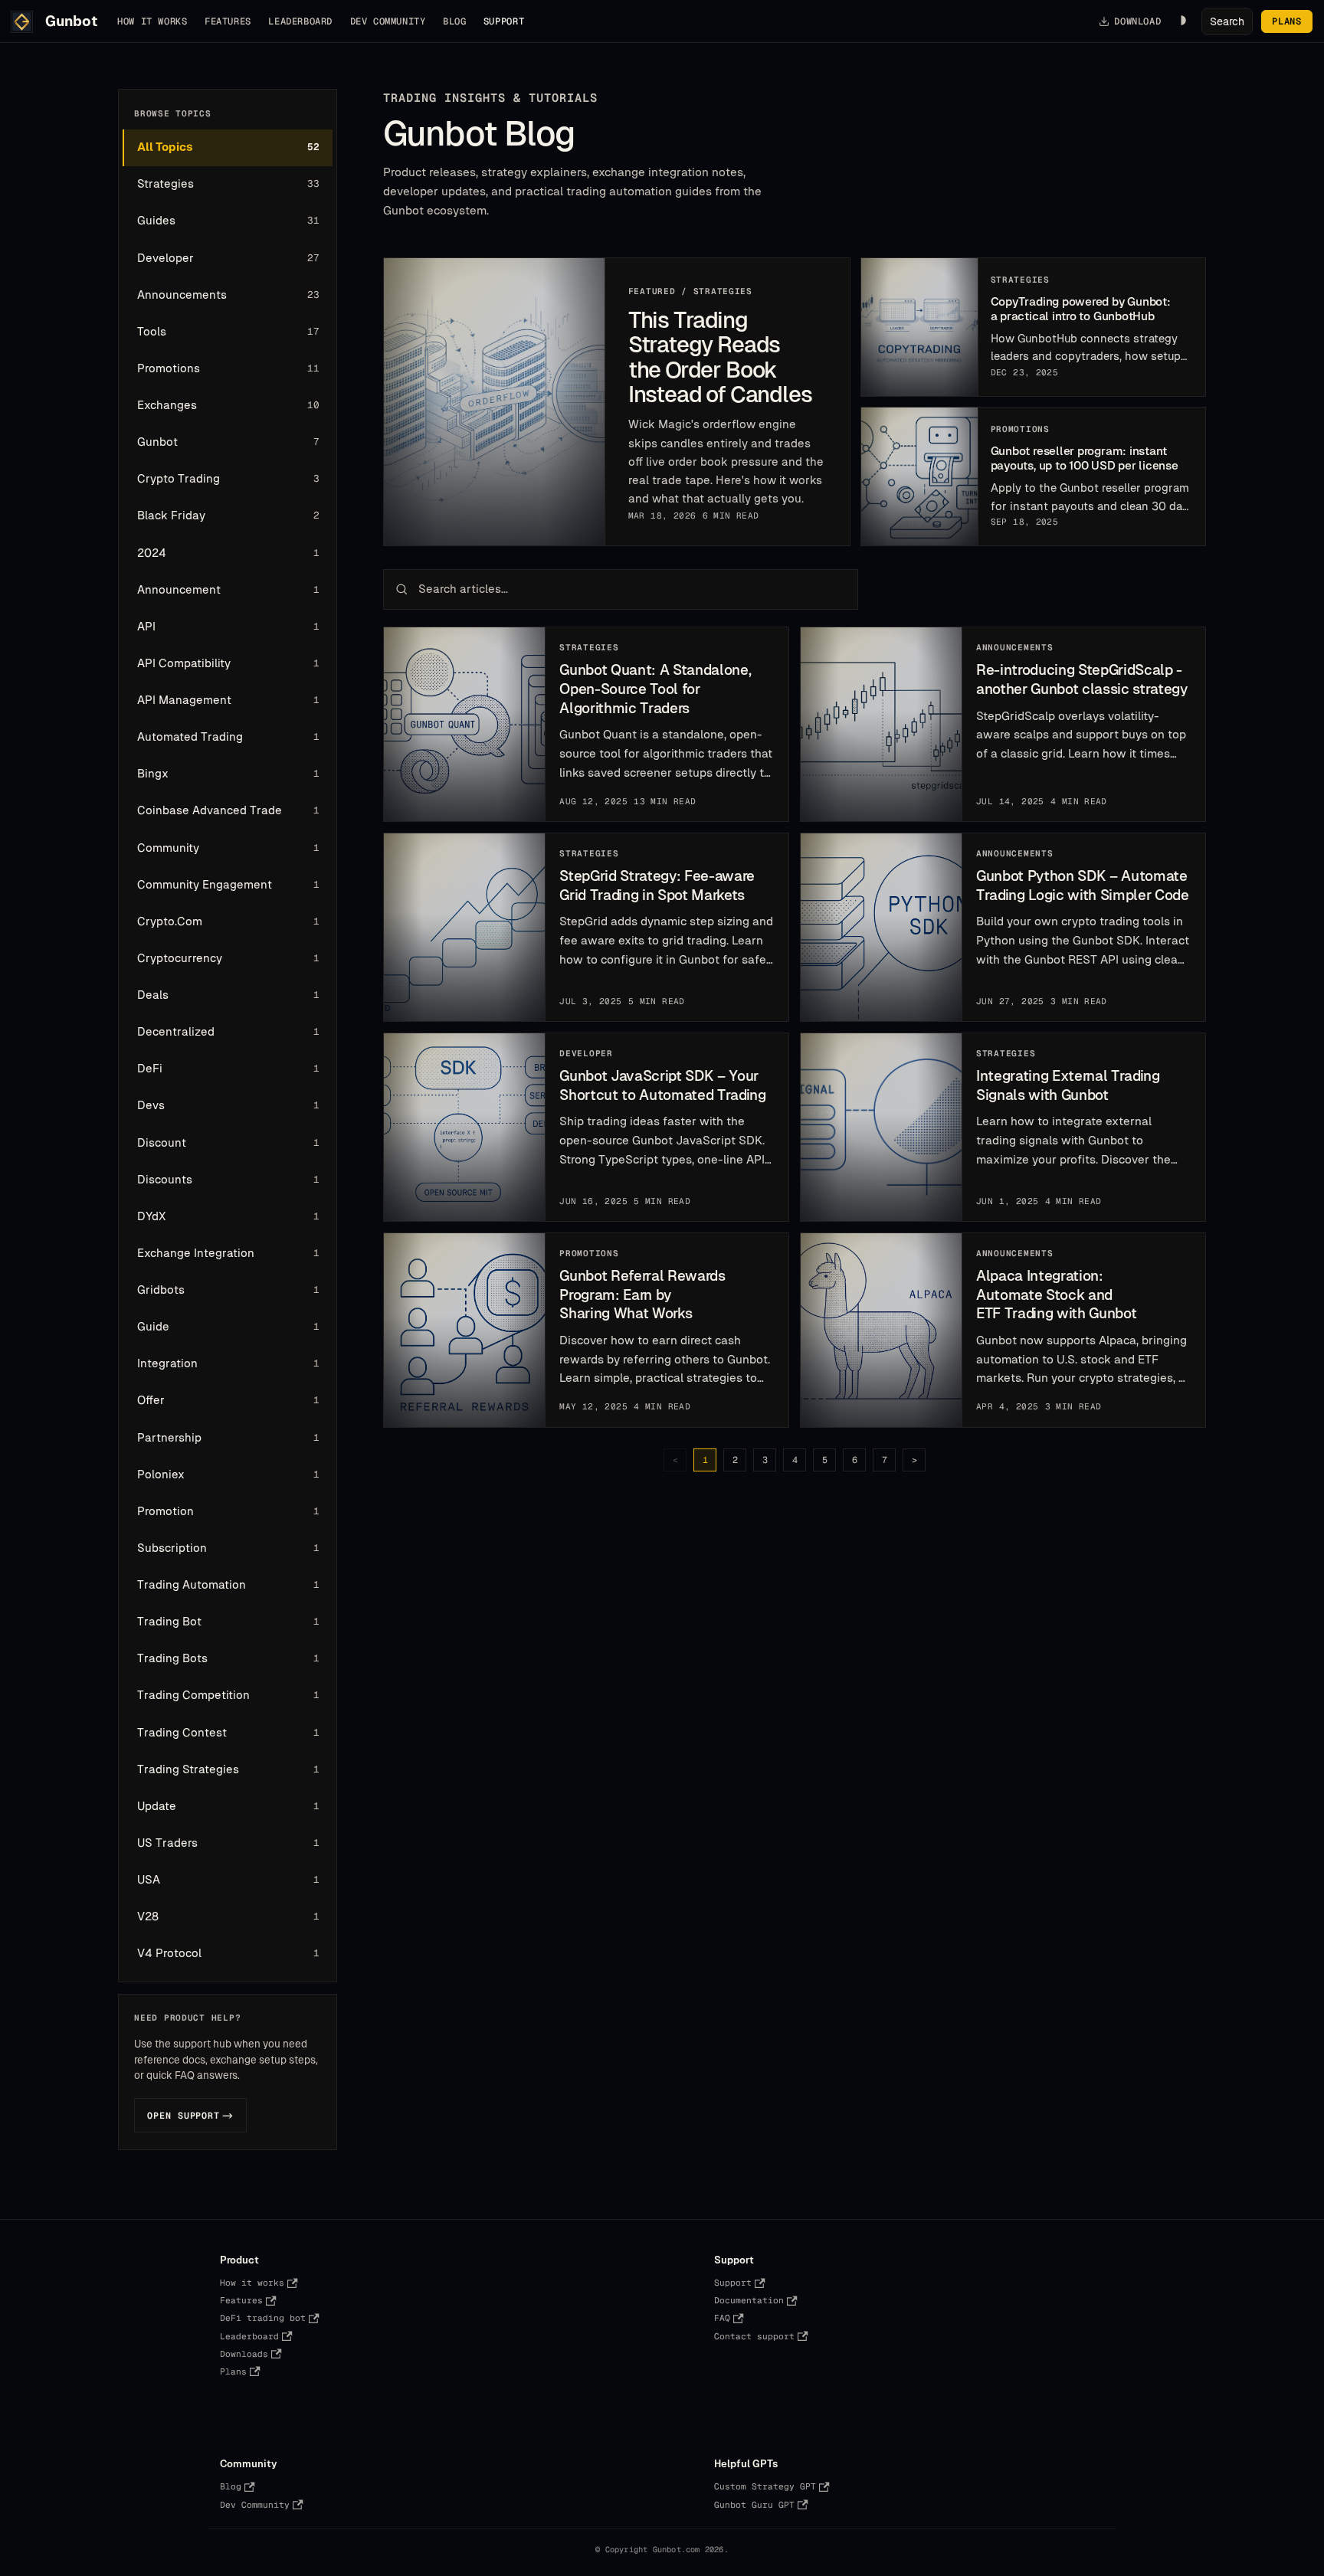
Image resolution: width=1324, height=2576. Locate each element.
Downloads (244, 2354)
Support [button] (504, 21)
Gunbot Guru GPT (754, 2505)
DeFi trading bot (263, 2318)
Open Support (190, 2115)
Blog (454, 21)
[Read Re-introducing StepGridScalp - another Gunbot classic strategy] (882, 724)
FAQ (722, 2318)
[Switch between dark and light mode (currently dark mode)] (1181, 21)
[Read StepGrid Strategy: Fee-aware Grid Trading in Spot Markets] (465, 928)
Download (1137, 21)
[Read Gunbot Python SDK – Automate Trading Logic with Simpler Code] (882, 928)
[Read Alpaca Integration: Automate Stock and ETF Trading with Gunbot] (882, 1330)
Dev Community (388, 21)
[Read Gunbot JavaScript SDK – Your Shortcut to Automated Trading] (465, 1128)
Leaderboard (300, 21)
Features (228, 21)
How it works (152, 21)
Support (733, 2283)
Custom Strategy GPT (765, 2486)
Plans (1286, 21)
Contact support (754, 2336)
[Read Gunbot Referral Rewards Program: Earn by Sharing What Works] (465, 1330)
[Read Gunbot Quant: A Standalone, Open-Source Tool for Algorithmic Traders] (465, 724)
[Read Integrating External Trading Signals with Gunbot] (882, 1128)
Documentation (749, 2300)
